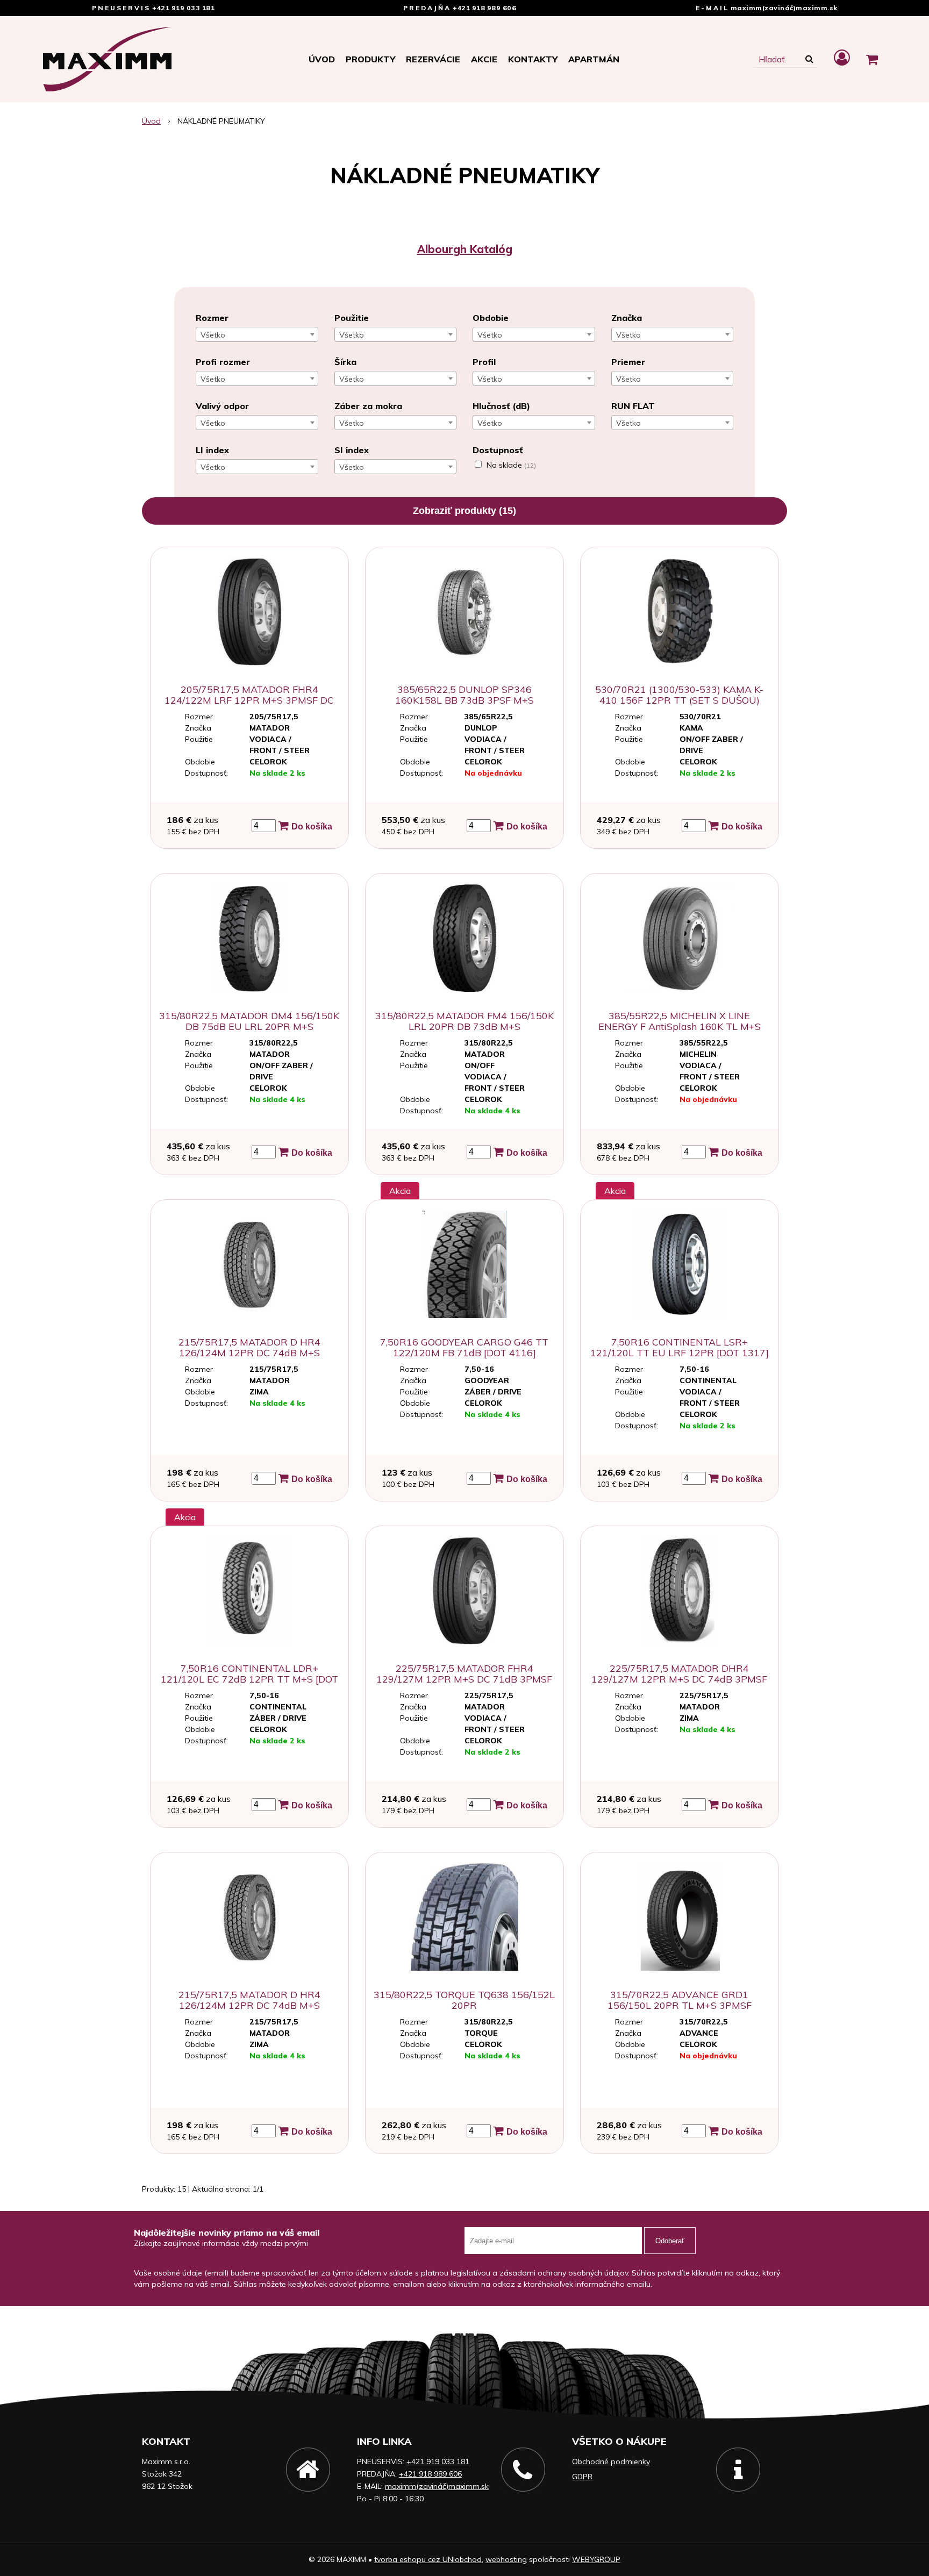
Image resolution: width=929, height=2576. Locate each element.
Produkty (370, 59)
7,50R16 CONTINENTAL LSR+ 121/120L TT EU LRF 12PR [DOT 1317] (680, 1347)
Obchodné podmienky (611, 2461)
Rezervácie (433, 59)
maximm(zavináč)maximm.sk (784, 8)
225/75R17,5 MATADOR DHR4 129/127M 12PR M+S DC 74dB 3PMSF (679, 1674)
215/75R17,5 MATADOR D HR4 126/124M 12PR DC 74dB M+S (249, 1347)
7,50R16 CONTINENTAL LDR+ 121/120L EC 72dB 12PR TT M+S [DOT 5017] (249, 1679)
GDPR (582, 2477)
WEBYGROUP (596, 2559)
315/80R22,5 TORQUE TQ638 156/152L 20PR (464, 2000)
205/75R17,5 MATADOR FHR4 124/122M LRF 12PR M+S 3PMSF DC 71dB (249, 700)
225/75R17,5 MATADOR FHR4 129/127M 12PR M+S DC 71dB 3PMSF (464, 1674)
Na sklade (511, 465)
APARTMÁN (594, 59)
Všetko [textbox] (213, 335)
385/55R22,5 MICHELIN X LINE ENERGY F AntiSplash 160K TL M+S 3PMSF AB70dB (680, 1026)
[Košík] (872, 59)
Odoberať (670, 2241)
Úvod (322, 59)
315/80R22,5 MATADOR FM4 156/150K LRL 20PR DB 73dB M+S (464, 1021)
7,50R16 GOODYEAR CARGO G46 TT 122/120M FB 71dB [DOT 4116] (464, 1347)
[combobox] (257, 334)
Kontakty (533, 59)
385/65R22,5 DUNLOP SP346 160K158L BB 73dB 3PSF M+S (464, 695)
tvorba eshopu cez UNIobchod (428, 2559)
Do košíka (311, 827)
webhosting (506, 2559)
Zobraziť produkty (464, 511)
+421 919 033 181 (183, 8)
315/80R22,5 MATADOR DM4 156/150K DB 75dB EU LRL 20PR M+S (249, 1021)
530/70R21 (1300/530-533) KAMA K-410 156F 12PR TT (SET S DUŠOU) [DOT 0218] (679, 700)
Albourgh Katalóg (465, 249)
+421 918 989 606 (484, 8)
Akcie (484, 59)
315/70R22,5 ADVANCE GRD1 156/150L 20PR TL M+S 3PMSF (680, 2000)
